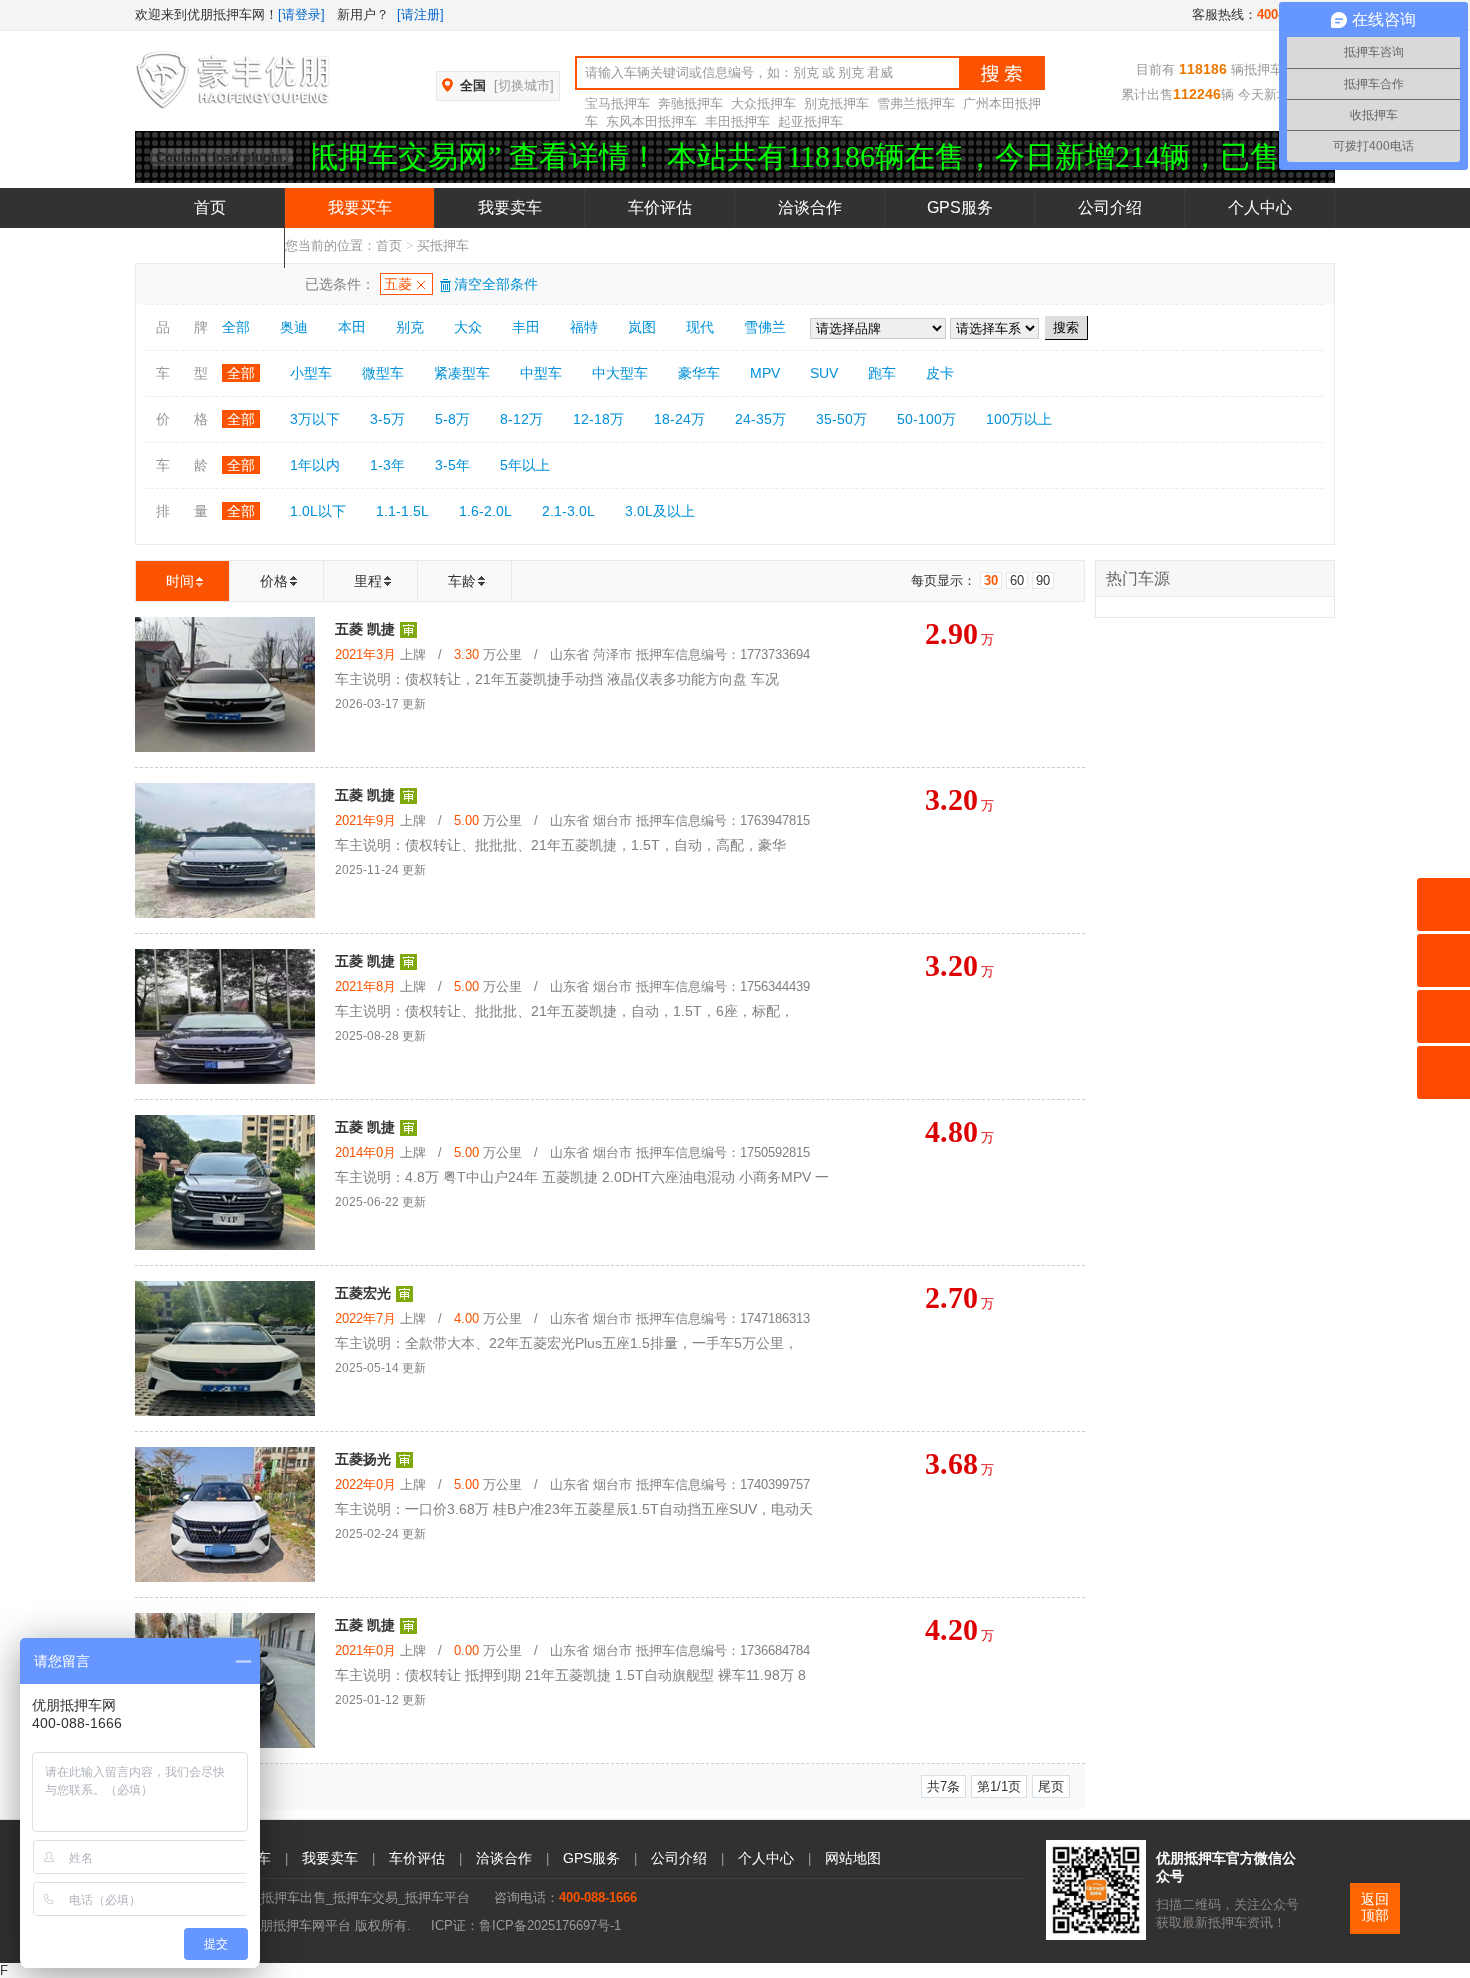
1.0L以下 (318, 511)
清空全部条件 (496, 284)
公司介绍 (1110, 207)
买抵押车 (443, 245)
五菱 (398, 284)
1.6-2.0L (485, 511)
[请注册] (420, 14)
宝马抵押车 (617, 103)
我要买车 (360, 207)
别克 (410, 327)
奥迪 (294, 327)
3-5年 (452, 465)
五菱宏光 (363, 1293)
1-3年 (387, 465)
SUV (824, 373)
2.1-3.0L (568, 511)
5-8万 (452, 419)
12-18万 (598, 419)
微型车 (383, 373)
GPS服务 (960, 207)
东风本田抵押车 (651, 121)
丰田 (526, 327)
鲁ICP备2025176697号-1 (550, 1925)
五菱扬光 (363, 1459)
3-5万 (387, 419)
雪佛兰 (765, 327)
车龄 (462, 581)
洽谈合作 (810, 207)
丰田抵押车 (737, 121)
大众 (468, 327)
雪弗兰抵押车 (916, 103)
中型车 (541, 373)
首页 (210, 207)
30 (991, 580)
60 (1017, 580)
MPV (765, 373)
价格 (274, 581)
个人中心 (1260, 207)
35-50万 (841, 419)
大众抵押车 (763, 103)
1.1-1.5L (402, 511)
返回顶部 (1375, 1907)
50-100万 (926, 419)
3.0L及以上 (660, 511)
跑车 (882, 373)
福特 (584, 327)
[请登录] (301, 14)
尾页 (1051, 1786)
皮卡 (940, 373)
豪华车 (699, 373)
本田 (352, 327)
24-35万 (760, 419)
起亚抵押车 (810, 121)
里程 (368, 581)
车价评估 (660, 207)
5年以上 (525, 465)
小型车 (311, 373)
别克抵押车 (836, 103)
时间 (180, 581)
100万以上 (1019, 419)
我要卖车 (510, 207)
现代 (700, 327)
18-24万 (679, 419)
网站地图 (853, 1858)
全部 (236, 327)
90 (1043, 580)
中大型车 (620, 373)
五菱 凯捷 (365, 629)
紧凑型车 (462, 373)
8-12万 (521, 419)
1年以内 (315, 465)
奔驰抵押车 (690, 103)
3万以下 (315, 419)
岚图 (642, 327)
